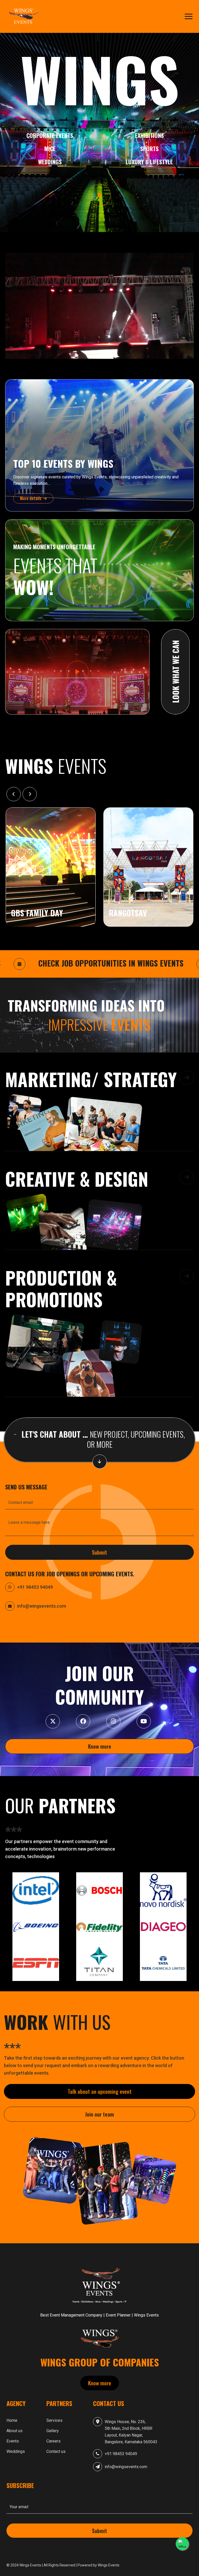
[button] (99, 1111)
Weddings (50, 162)
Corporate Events (50, 135)
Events (13, 2441)
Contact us (56, 2451)
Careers (54, 2441)
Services (54, 2420)
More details (31, 498)
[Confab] (25, 16)
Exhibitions (149, 135)
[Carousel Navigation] (99, 794)
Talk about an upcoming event (100, 2092)
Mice (50, 149)
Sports (149, 149)
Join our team (99, 2114)
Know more (100, 1746)
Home (12, 2420)
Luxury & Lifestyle (149, 162)
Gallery (53, 2431)
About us (15, 2431)
